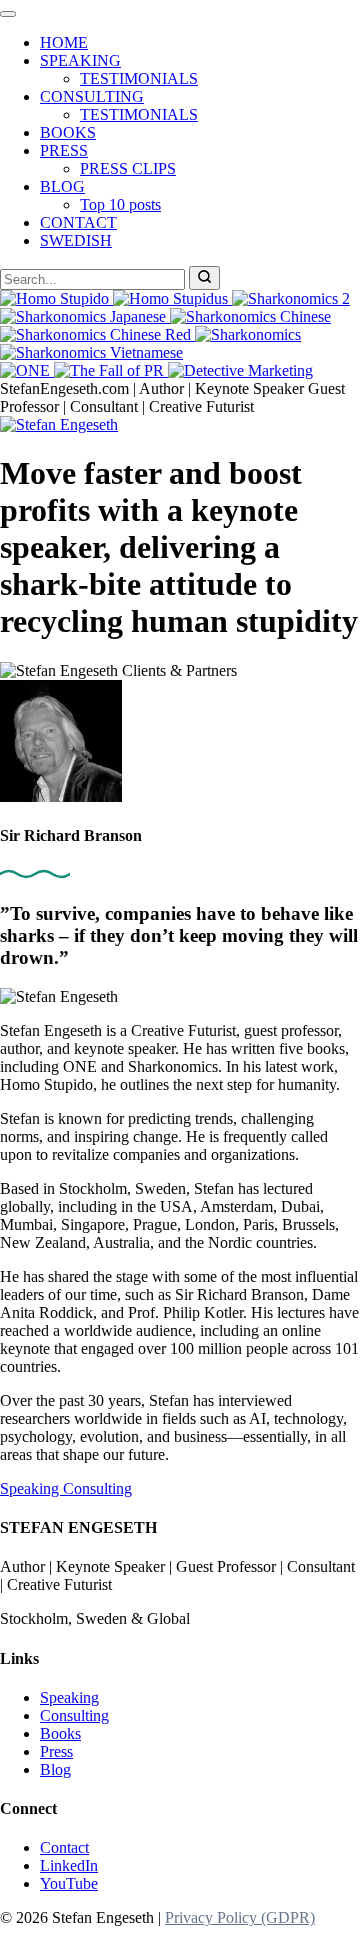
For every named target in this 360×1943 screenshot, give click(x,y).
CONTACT (78, 222)
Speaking (31, 1488)
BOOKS (68, 132)
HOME (64, 42)
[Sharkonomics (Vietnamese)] (91, 352)
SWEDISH (76, 240)
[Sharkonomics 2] (291, 298)
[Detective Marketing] (240, 370)
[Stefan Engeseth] (59, 424)
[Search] (204, 278)
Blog (55, 1769)
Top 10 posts (120, 204)
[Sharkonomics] (248, 334)
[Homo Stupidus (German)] (172, 298)
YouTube (69, 1883)
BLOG (62, 186)
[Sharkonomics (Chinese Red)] (97, 334)
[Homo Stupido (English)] (56, 298)
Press (56, 1751)
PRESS (64, 150)
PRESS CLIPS (128, 168)
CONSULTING (92, 96)
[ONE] (27, 370)
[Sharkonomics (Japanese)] (85, 316)
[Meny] (8, 14)
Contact (64, 1847)
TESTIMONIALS (139, 78)
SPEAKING (80, 60)
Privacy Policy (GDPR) (240, 1917)
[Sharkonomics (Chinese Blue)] (250, 316)
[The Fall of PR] (111, 370)
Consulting (97, 1488)
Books (60, 1733)
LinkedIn (69, 1865)
